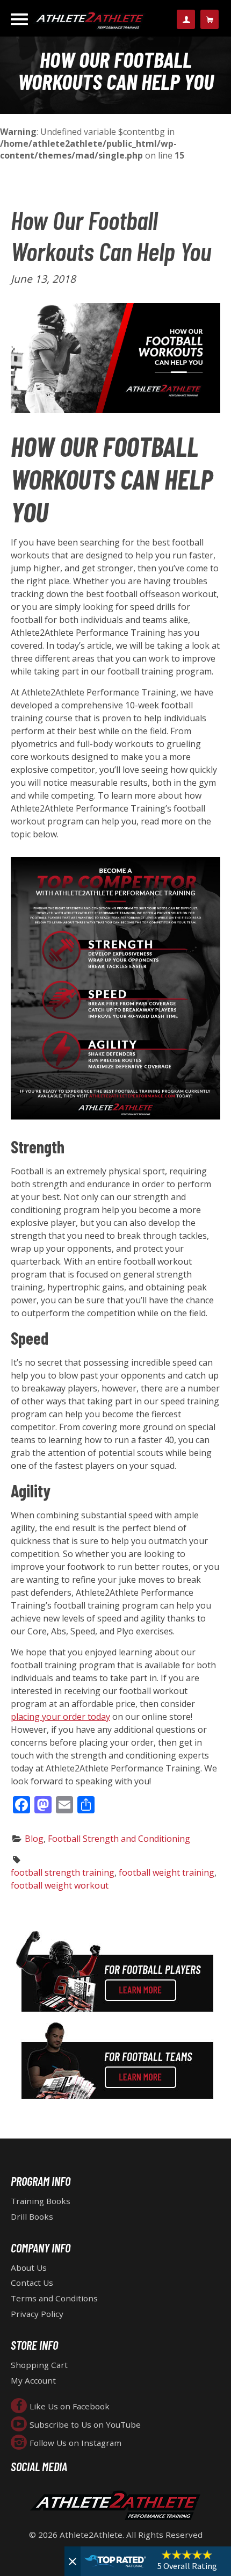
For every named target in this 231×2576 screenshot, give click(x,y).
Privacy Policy (37, 2314)
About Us (29, 2268)
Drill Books (32, 2216)
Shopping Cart (39, 2365)
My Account (33, 2380)
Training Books (41, 2201)
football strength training (63, 1872)
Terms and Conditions (54, 2298)
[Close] (73, 2561)
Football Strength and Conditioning (119, 1839)
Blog (34, 1839)
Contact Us (32, 2283)
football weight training (167, 1872)
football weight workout (60, 1885)
